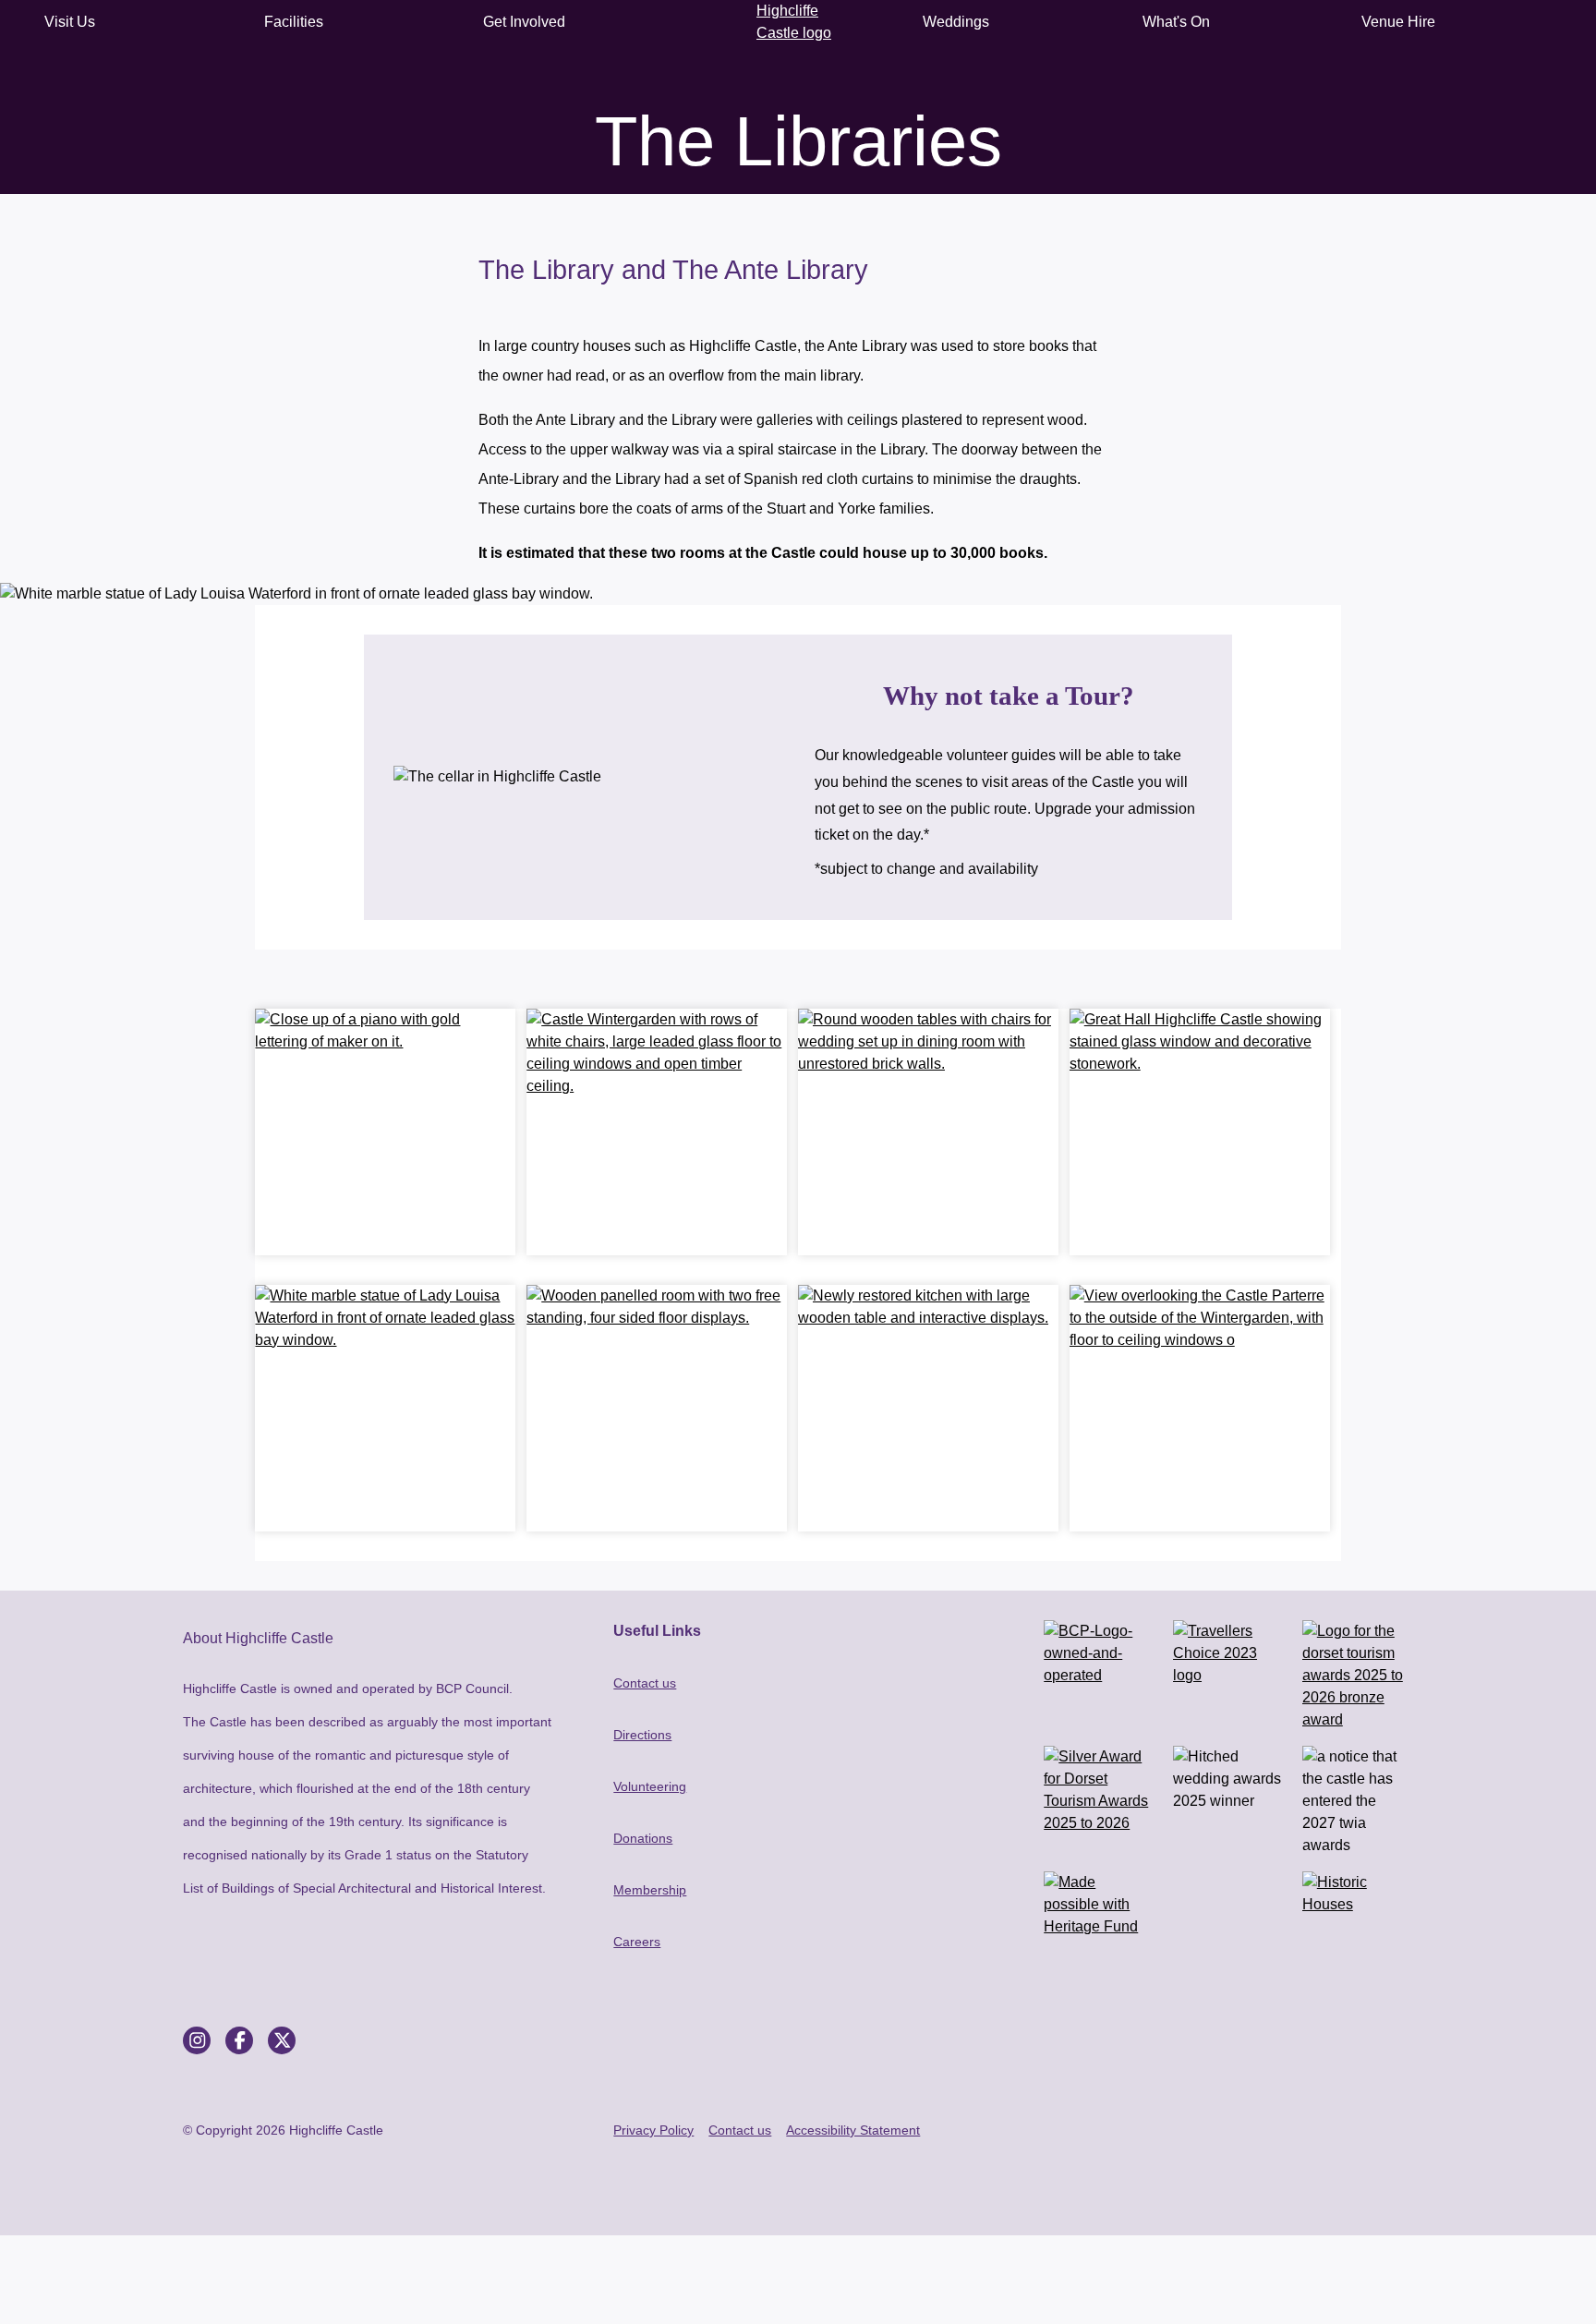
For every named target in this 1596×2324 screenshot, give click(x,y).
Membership (650, 1890)
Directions (642, 1735)
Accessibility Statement (853, 2130)
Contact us (645, 1683)
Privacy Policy (653, 2130)
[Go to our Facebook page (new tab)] (239, 2040)
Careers (637, 1942)
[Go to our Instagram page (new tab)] (197, 2040)
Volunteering (650, 1786)
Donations (643, 1838)
